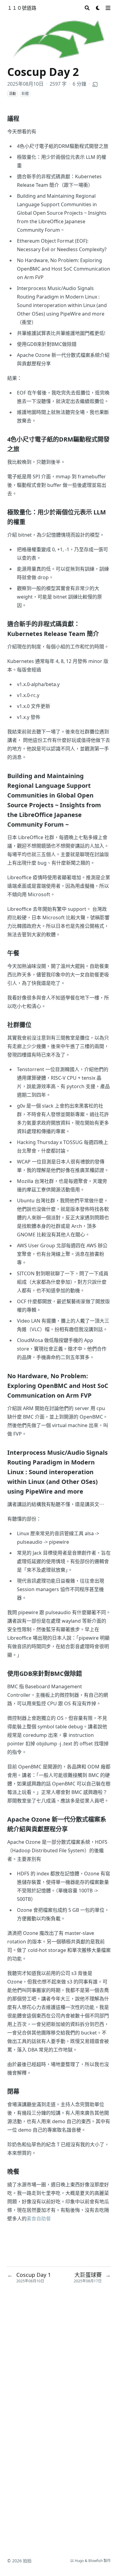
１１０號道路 (22, 8)
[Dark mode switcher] (98, 8)
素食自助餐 (39, 2219)
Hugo (79, 2561)
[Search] (87, 8)
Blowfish (95, 2561)
